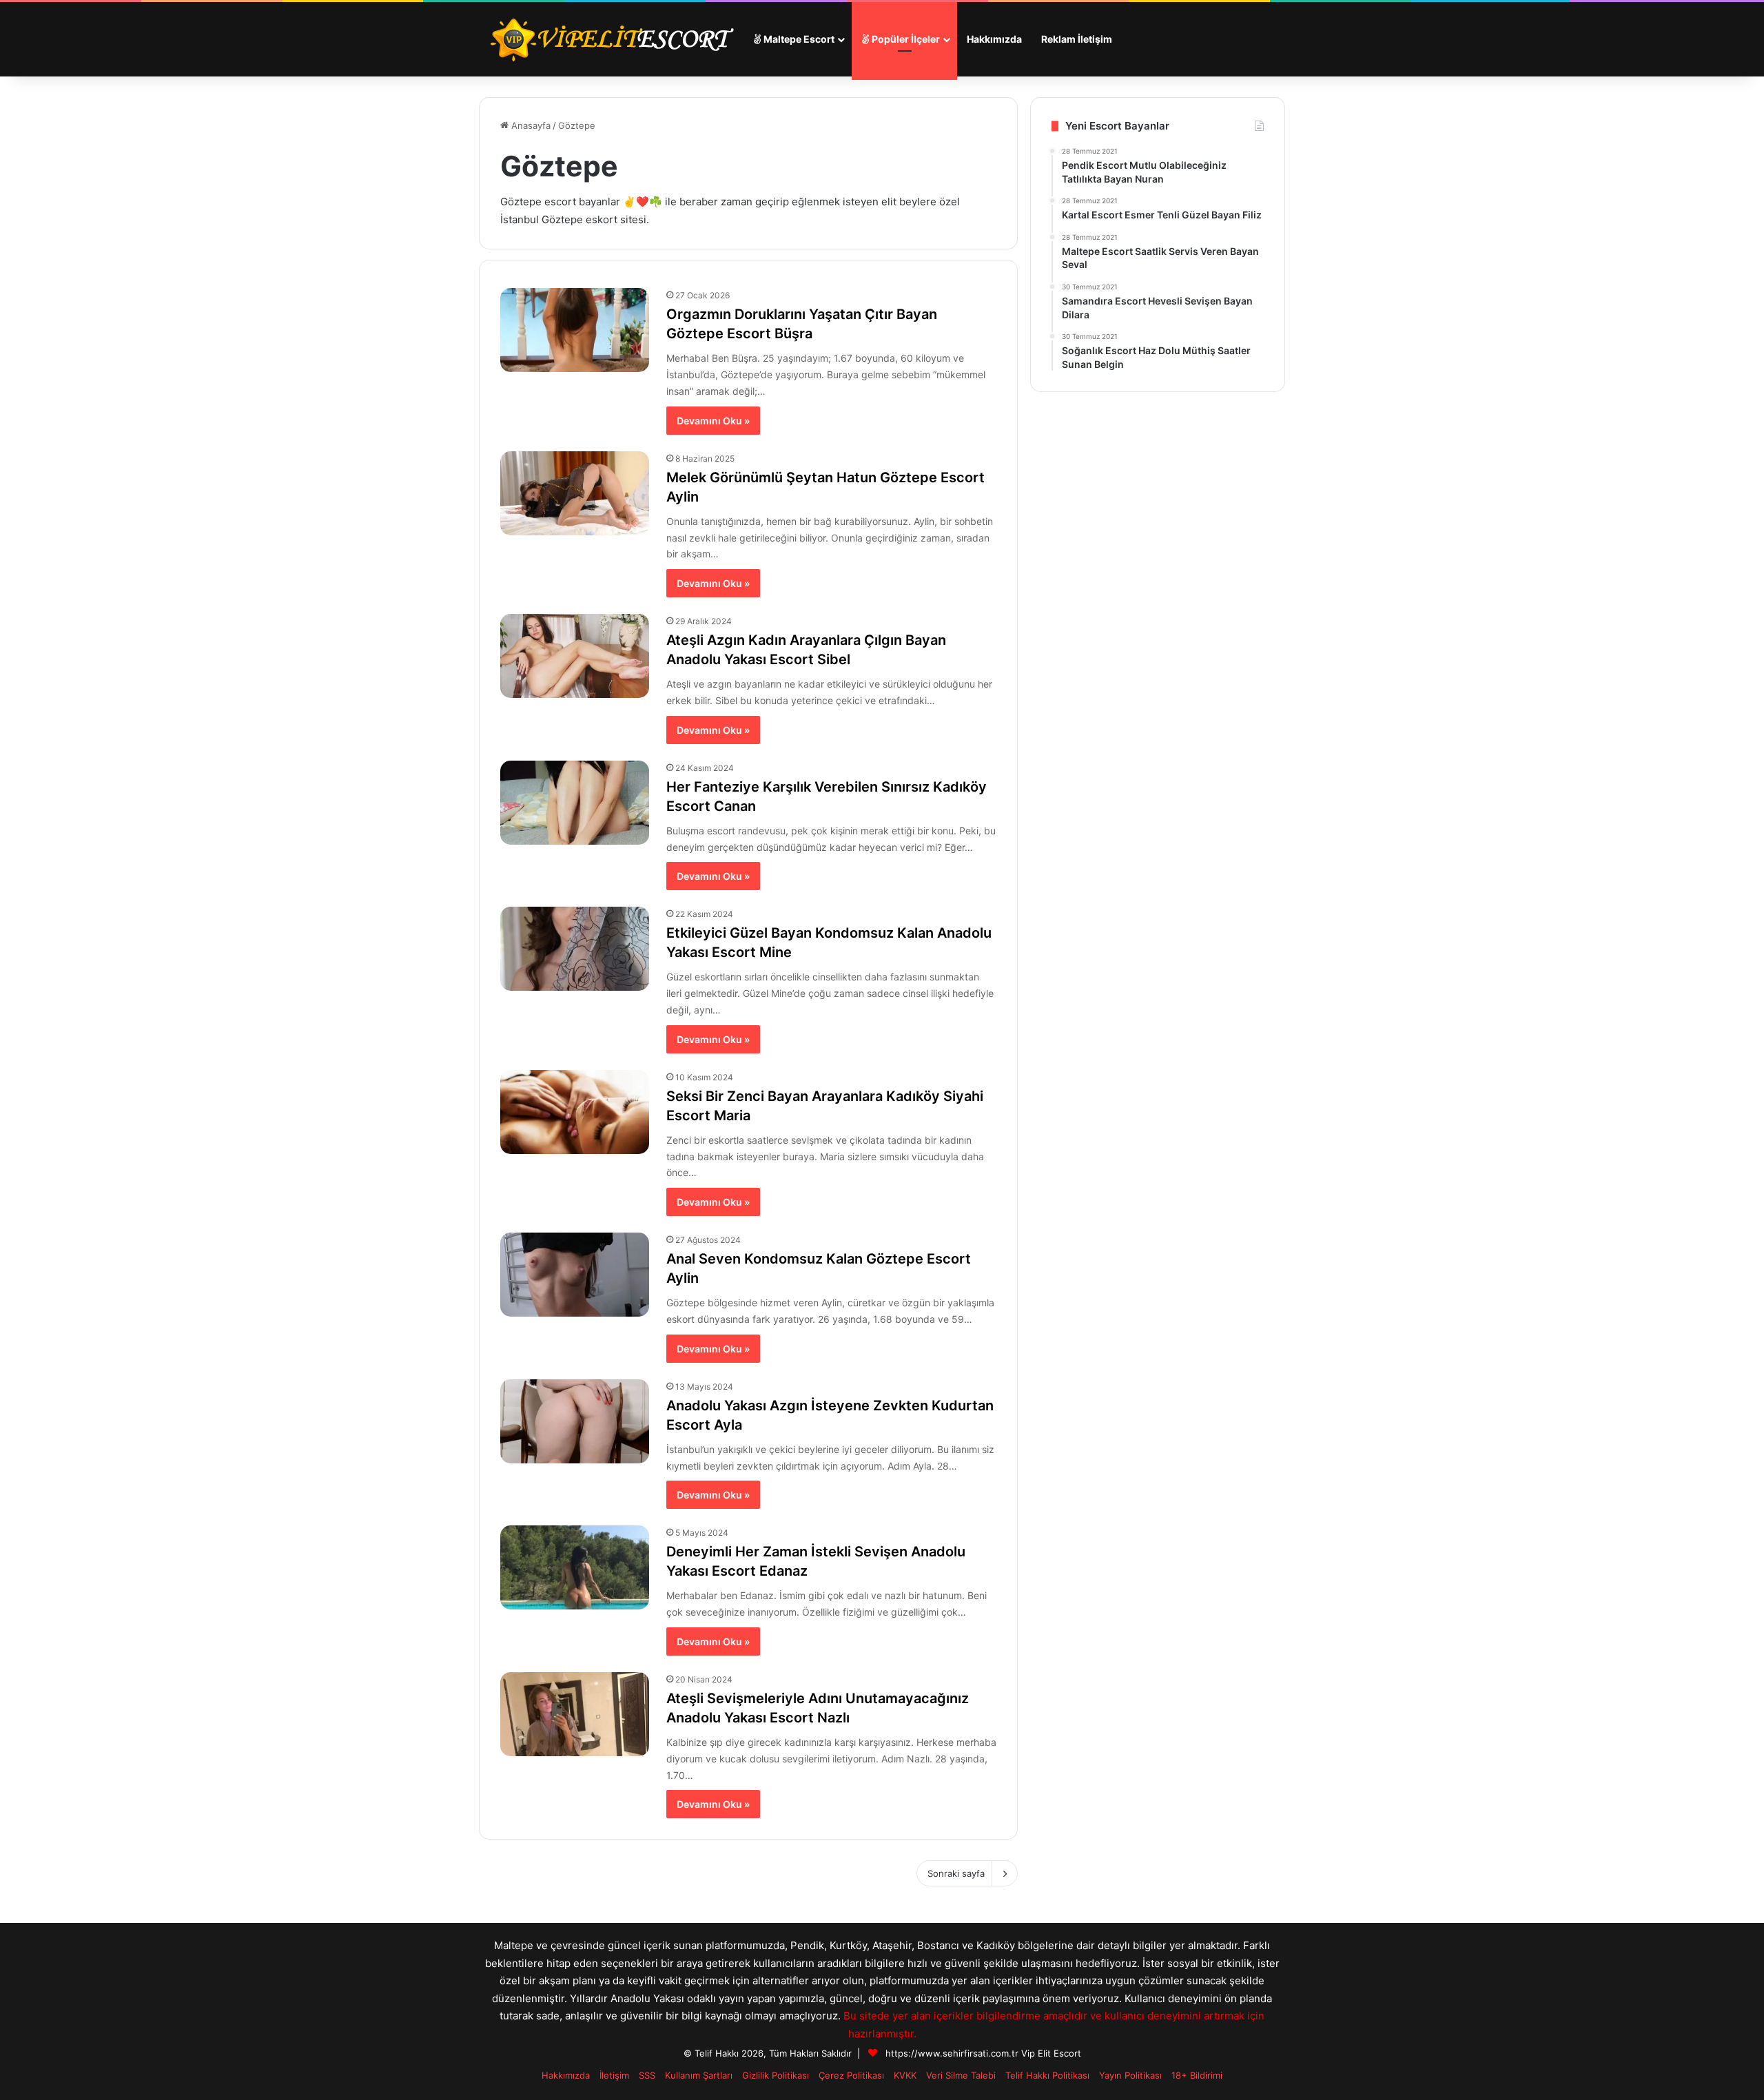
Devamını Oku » (713, 421)
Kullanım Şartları (699, 2075)
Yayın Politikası (1130, 2075)
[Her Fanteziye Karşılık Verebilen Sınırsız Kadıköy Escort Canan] (575, 803)
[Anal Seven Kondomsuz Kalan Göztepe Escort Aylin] (575, 1275)
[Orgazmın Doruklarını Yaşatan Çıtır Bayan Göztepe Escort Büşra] (575, 330)
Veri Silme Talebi (961, 2075)
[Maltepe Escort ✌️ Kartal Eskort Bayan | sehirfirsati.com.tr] (611, 39)
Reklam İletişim (1077, 39)
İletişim (614, 2075)
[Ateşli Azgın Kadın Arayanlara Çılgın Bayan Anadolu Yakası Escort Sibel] (575, 656)
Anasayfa (530, 125)
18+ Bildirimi (1197, 2075)
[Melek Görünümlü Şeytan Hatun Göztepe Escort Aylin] (575, 493)
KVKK (905, 2075)
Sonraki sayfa (956, 1873)
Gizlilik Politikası (776, 2075)
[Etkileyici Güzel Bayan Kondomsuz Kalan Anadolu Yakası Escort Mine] (575, 949)
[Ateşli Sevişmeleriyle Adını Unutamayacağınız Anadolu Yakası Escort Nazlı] (575, 1714)
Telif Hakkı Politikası (1047, 2075)
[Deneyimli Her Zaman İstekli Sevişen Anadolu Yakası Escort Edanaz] (575, 1567)
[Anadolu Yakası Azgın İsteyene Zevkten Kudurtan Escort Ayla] (575, 1421)
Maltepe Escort (798, 39)
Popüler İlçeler (905, 39)
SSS (647, 2075)
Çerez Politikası (851, 2075)
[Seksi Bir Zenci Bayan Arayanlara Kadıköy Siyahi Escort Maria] (575, 1112)
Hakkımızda (994, 39)
